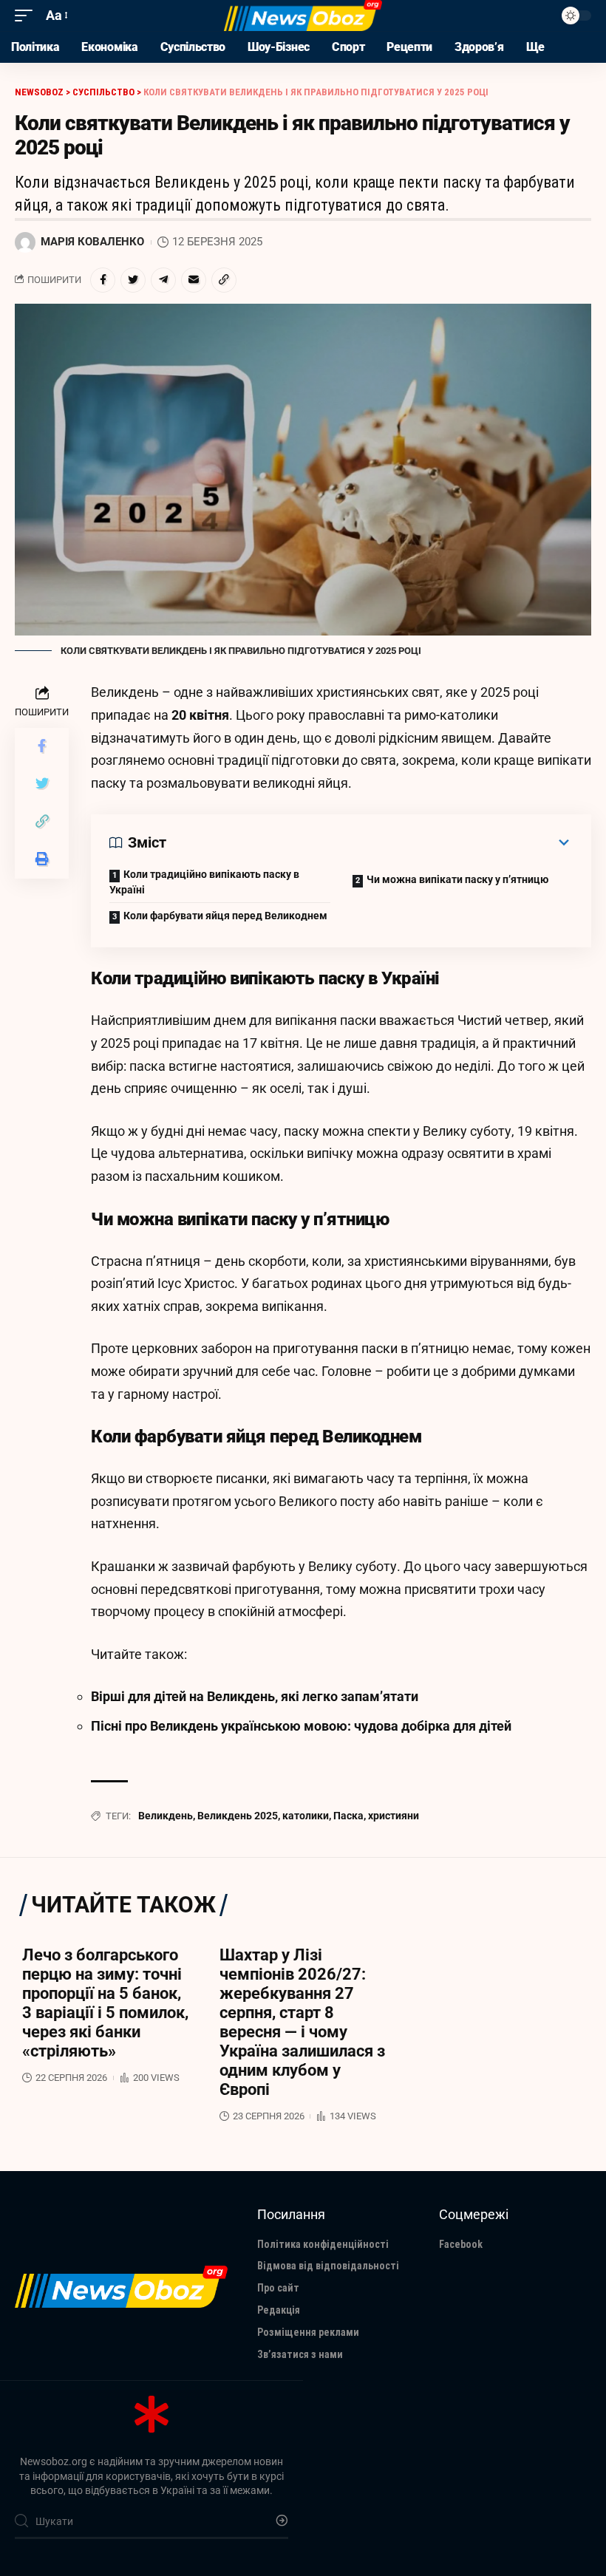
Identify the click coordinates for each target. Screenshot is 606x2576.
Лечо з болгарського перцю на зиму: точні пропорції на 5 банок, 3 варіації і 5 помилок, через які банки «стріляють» (105, 2003)
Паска (348, 1816)
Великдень (166, 1816)
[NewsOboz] (303, 16)
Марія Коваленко (92, 242)
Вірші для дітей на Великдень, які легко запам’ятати (255, 1696)
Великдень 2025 (238, 1816)
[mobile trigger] (27, 16)
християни (394, 1816)
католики (306, 1816)
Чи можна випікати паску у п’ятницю (457, 879)
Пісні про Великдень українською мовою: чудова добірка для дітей (301, 1726)
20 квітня (200, 715)
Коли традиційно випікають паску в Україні (204, 882)
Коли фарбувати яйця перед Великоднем (225, 916)
